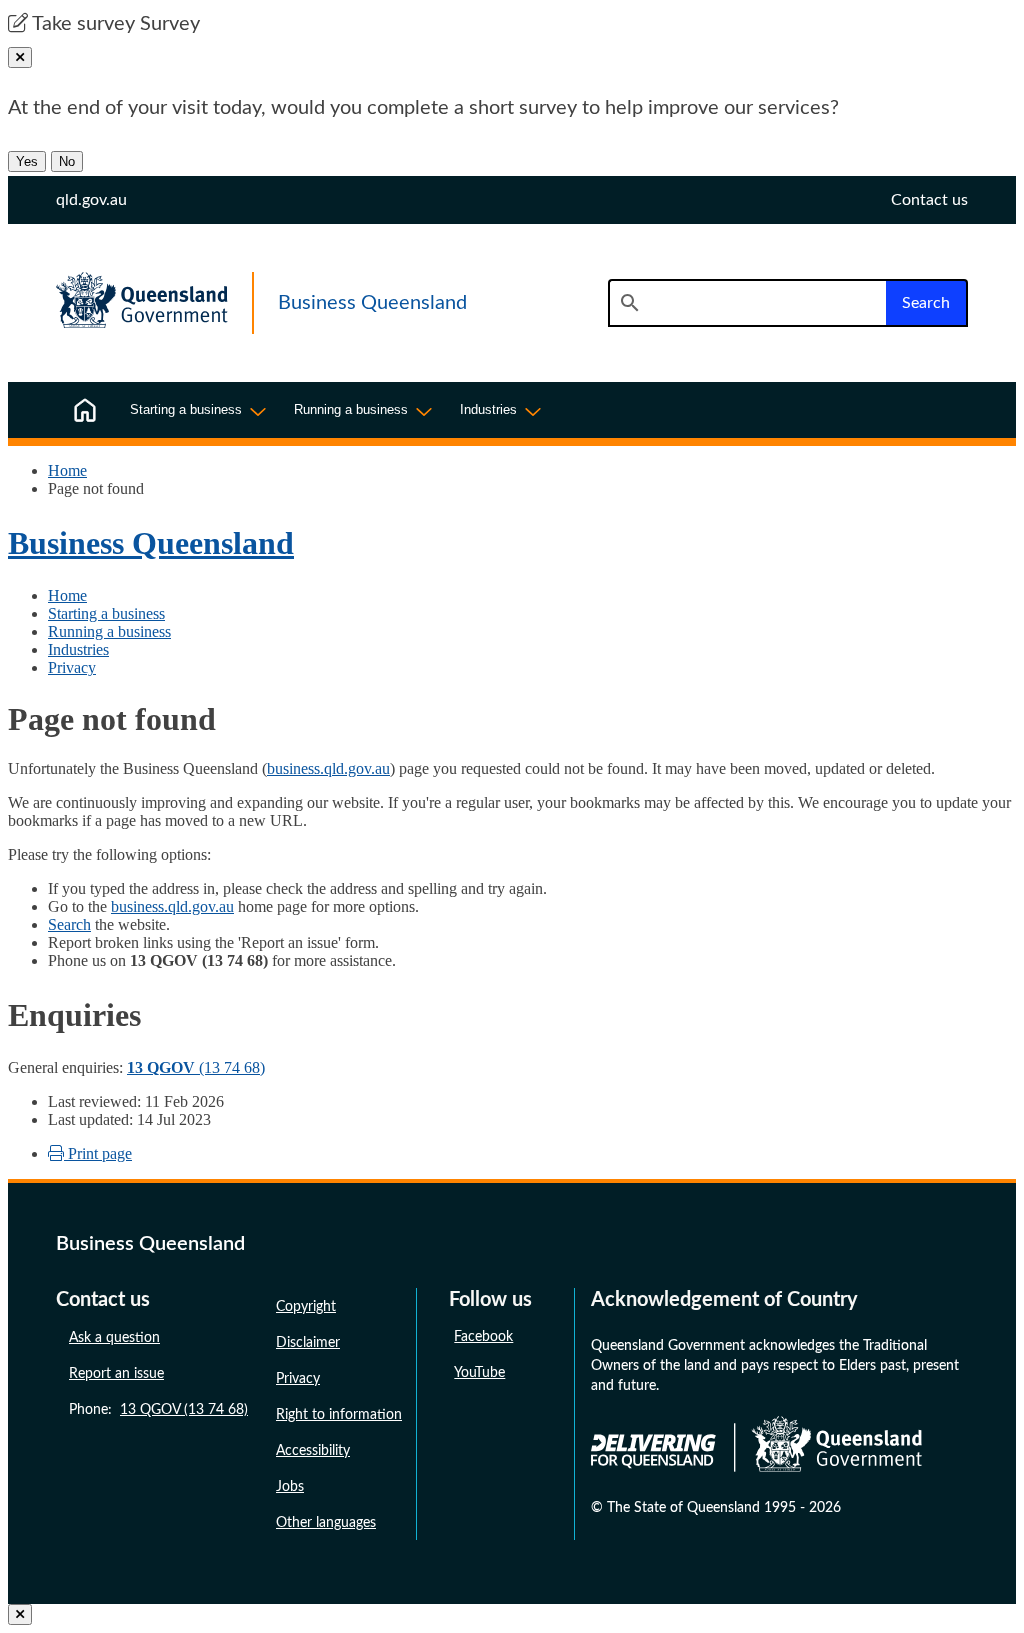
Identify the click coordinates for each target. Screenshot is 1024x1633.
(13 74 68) (196, 1067)
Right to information (339, 1415)
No (67, 161)
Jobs (290, 1487)
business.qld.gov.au (328, 768)
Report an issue (116, 1374)
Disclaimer (308, 1343)
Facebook (483, 1337)
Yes (27, 161)
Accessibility (313, 1451)
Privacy (72, 667)
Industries (78, 649)
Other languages (326, 1523)
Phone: (158, 1410)
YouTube (479, 1373)
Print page (98, 1153)
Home (67, 470)
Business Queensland (151, 543)
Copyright (306, 1307)
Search (69, 924)
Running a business (109, 631)
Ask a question (114, 1338)
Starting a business (106, 613)
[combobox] (747, 303)
